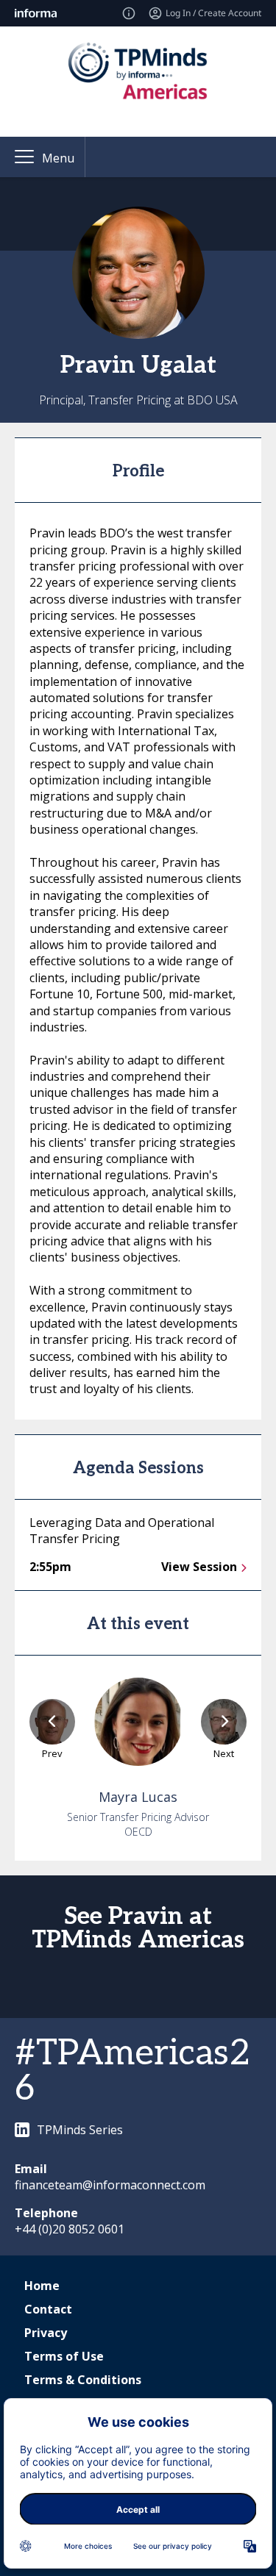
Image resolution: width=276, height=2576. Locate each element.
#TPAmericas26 (132, 2071)
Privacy (46, 2333)
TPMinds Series (80, 2130)
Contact (48, 2309)
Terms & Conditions (83, 2380)
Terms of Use (64, 2356)
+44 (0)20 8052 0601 (70, 2229)
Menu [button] (58, 158)
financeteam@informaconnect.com (110, 2185)
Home (42, 2286)
